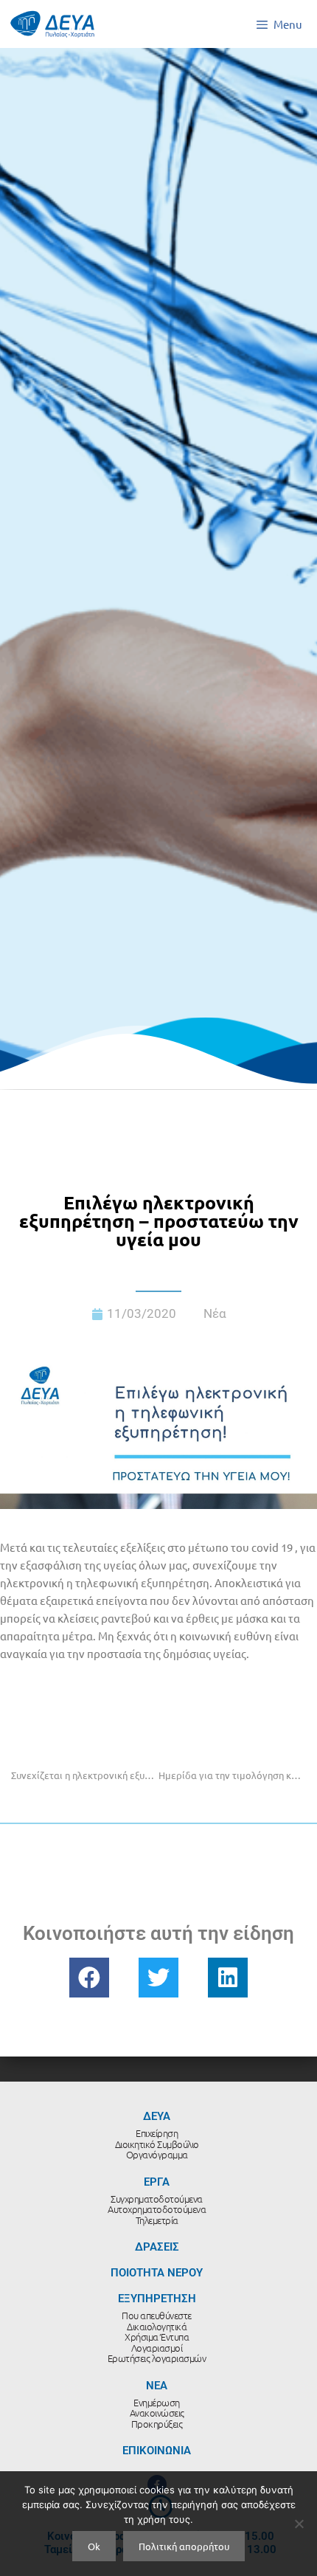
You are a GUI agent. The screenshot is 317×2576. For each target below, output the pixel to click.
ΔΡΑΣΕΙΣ (157, 2247)
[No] (299, 2524)
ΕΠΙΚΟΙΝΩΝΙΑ (157, 2451)
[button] (89, 1978)
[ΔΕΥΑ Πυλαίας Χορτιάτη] (52, 24)
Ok (94, 2546)
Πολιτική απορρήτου (184, 2546)
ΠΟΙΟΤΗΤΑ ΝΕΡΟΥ (157, 2273)
